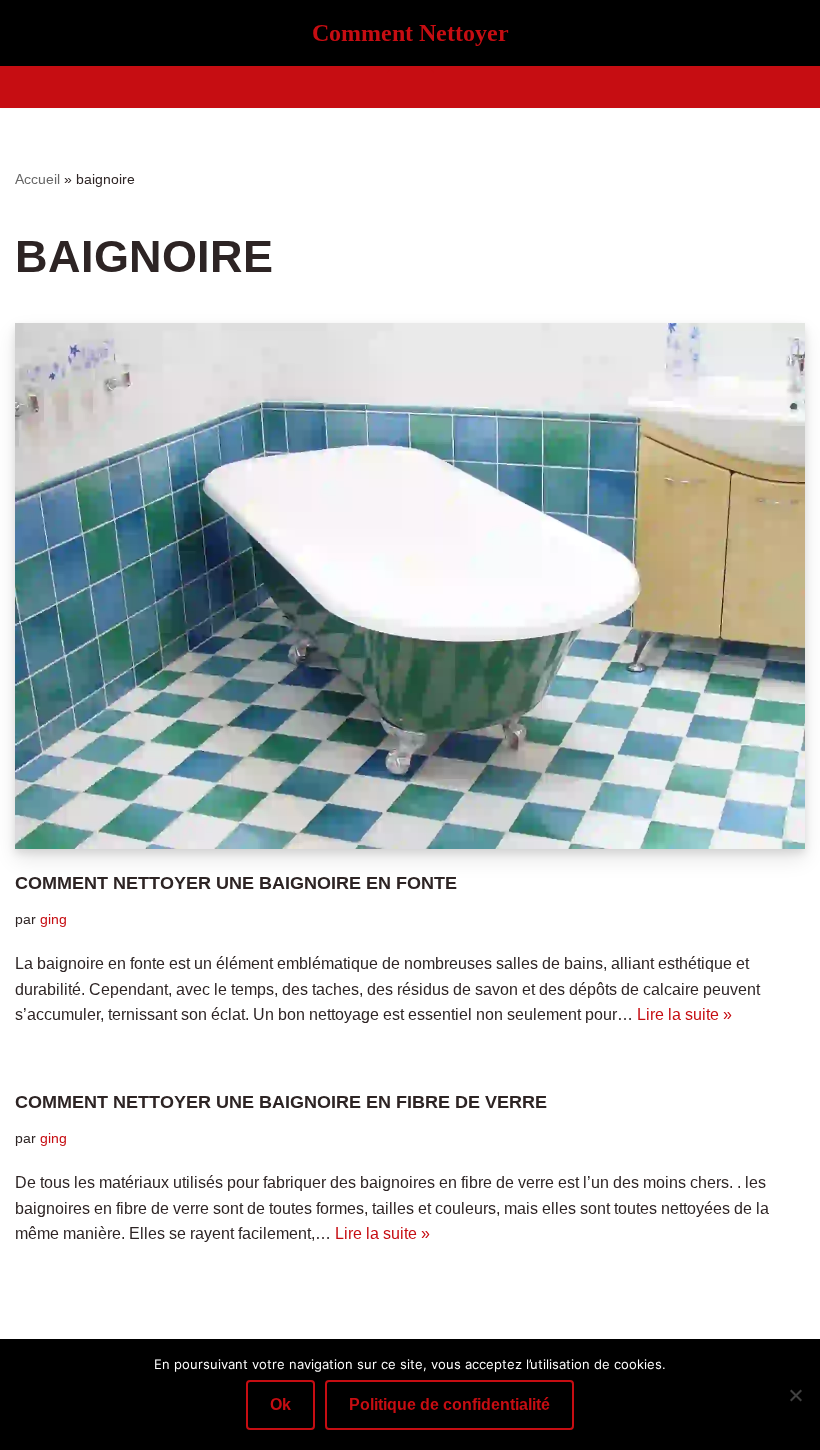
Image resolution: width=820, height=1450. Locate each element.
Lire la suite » (684, 1014)
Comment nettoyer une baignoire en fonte (236, 883)
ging (53, 919)
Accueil (37, 179)
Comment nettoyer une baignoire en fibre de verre (281, 1102)
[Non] (795, 1395)
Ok (280, 1404)
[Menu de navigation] (410, 87)
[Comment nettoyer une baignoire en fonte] (410, 586)
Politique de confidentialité (449, 1404)
